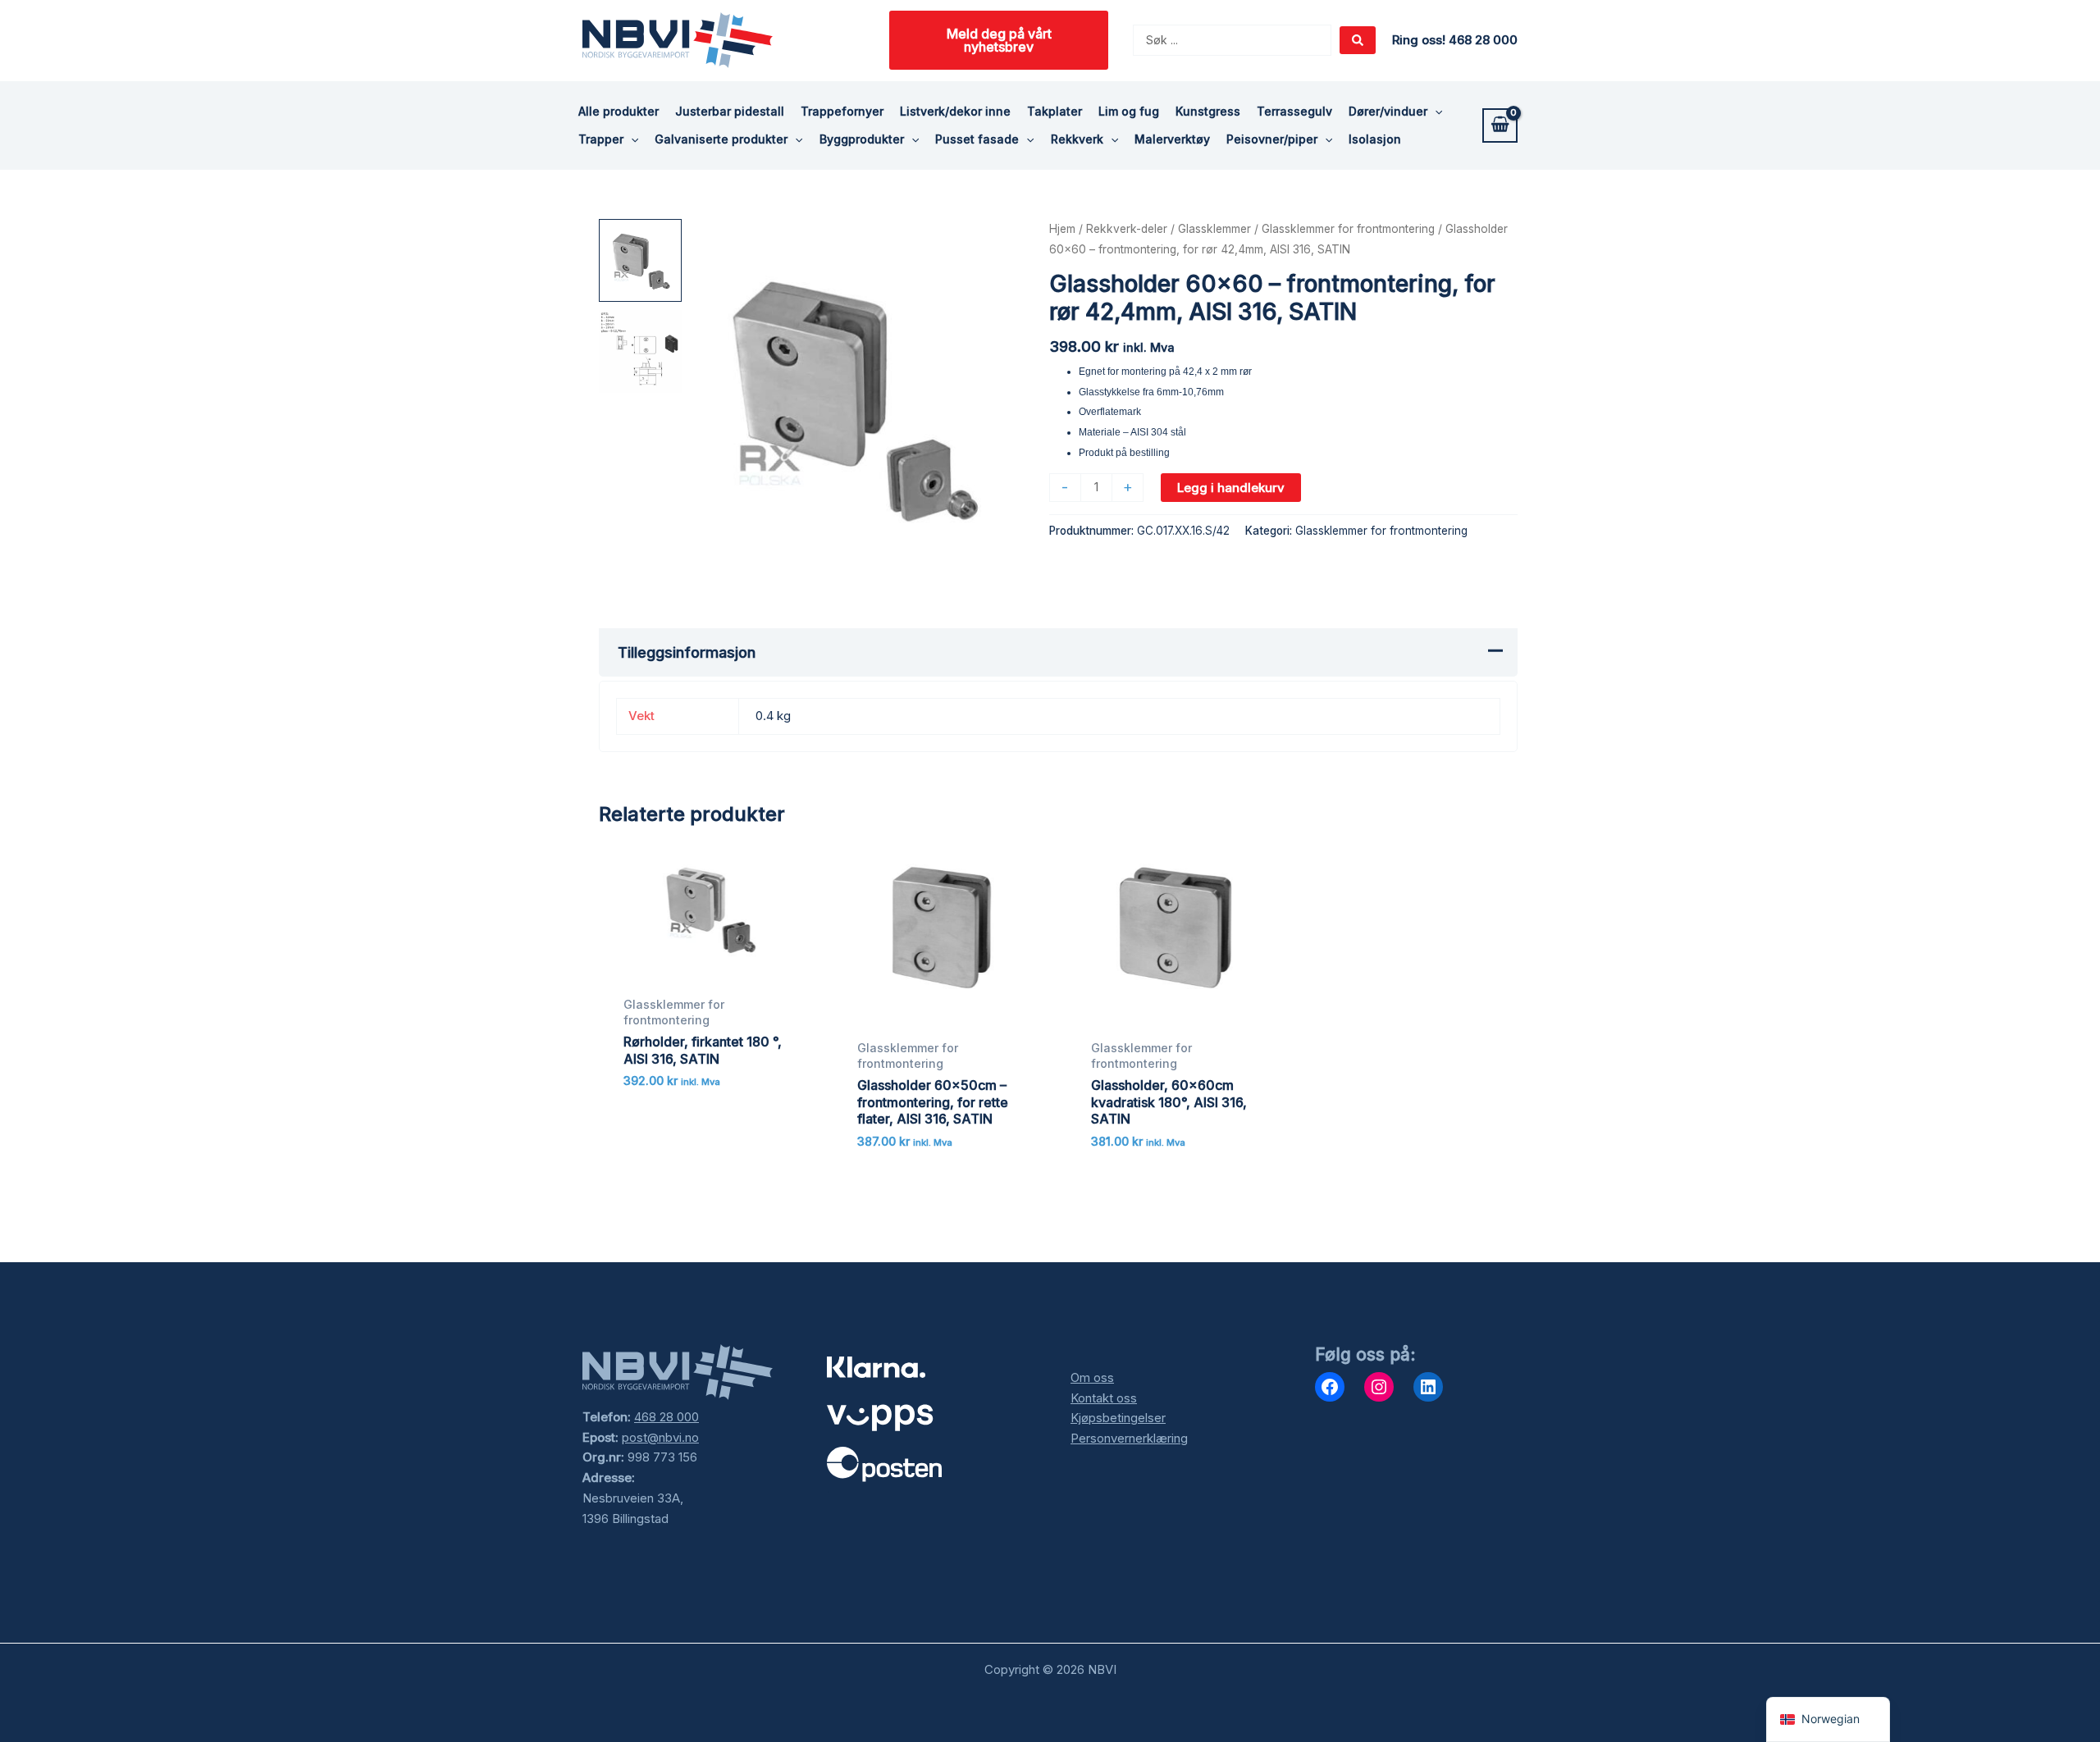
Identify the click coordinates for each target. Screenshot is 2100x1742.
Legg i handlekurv (1231, 488)
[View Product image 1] (640, 260)
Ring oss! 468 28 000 (1455, 40)
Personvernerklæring (1129, 1438)
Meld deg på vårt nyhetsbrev (999, 40)
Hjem (1062, 229)
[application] (1435, 112)
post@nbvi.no (660, 1437)
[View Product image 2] (640, 351)
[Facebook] (1330, 1387)
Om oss (1092, 1377)
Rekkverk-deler (1127, 229)
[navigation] (1828, 1719)
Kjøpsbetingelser (1118, 1418)
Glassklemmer (1214, 229)
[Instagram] (1379, 1387)
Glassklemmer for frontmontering (1348, 229)
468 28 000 (667, 1417)
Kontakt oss (1104, 1398)
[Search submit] (1358, 40)
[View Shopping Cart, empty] (1500, 125)
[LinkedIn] (1428, 1387)
